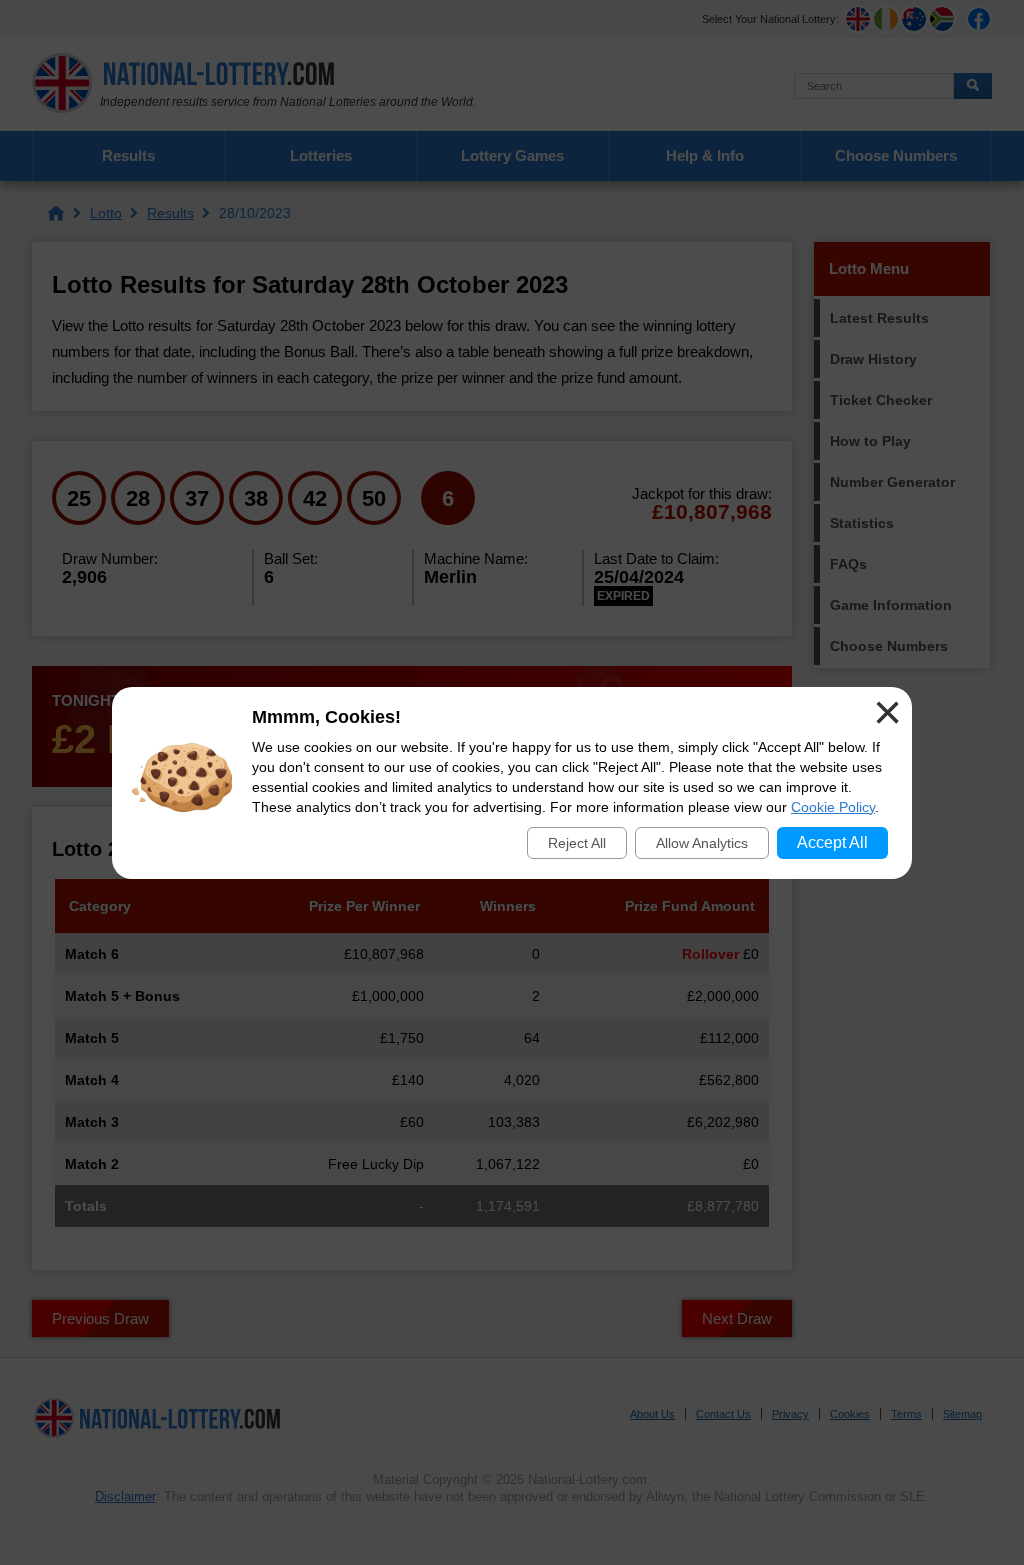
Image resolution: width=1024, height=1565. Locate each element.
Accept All (832, 842)
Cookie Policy (833, 807)
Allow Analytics (702, 843)
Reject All (577, 843)
